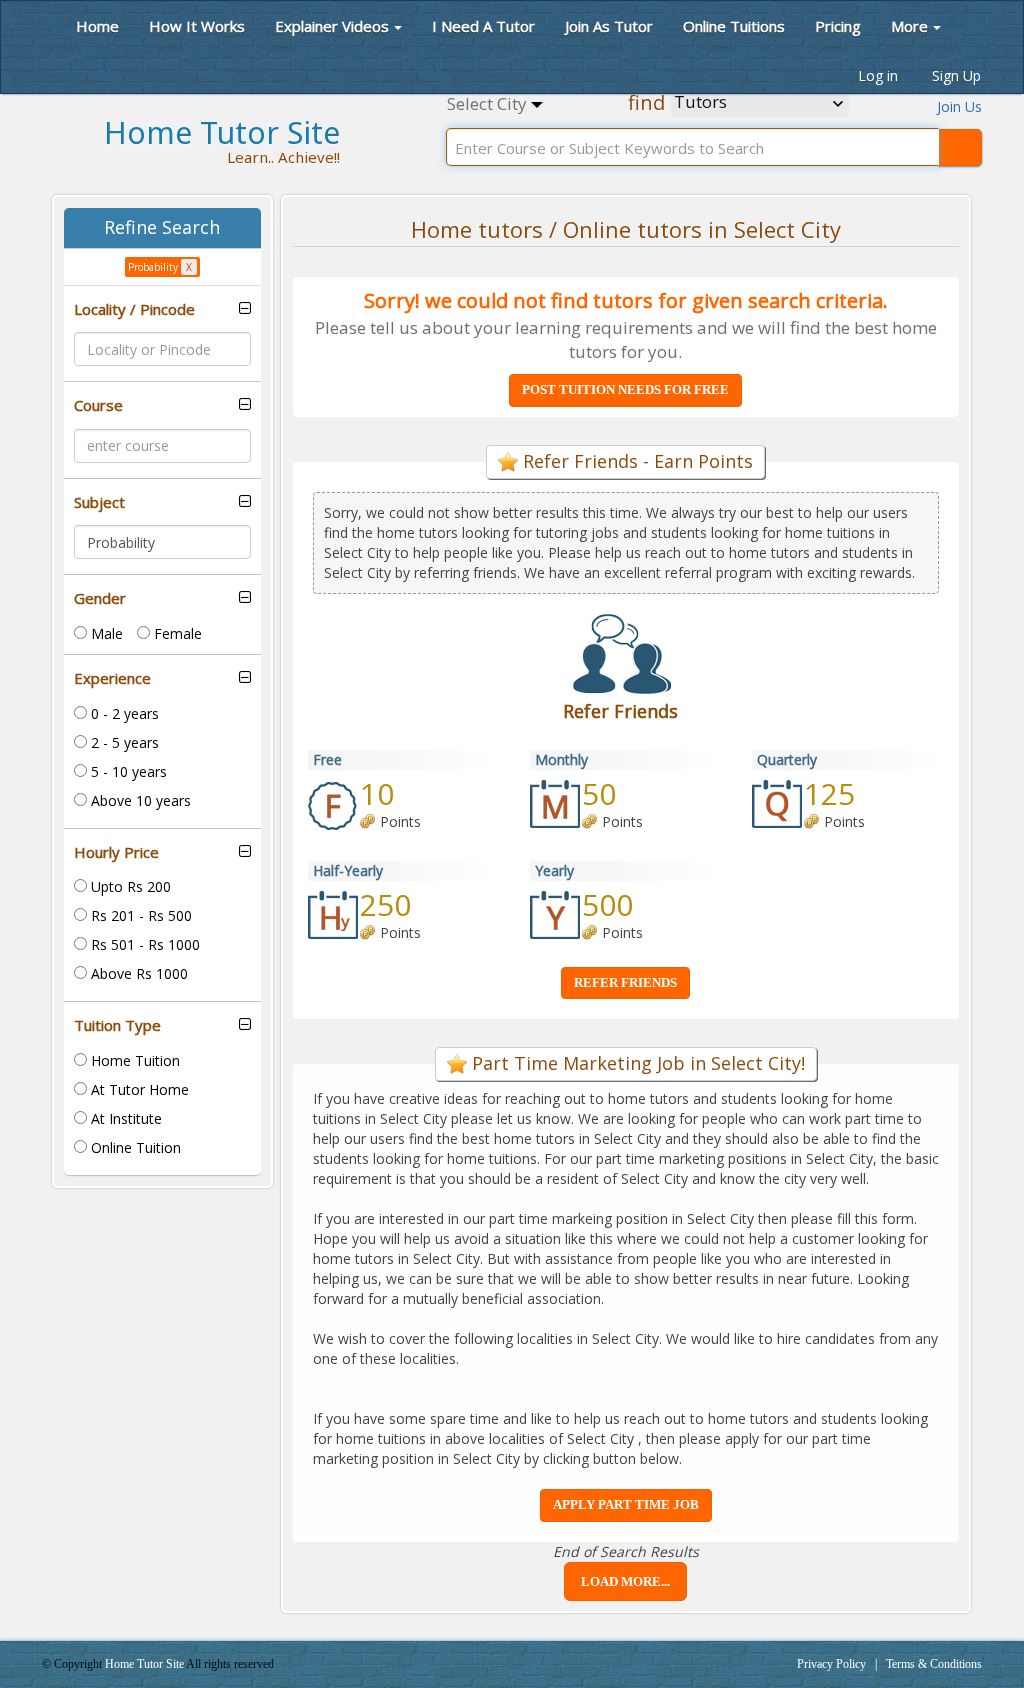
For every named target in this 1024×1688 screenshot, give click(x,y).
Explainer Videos (332, 26)
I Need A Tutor (483, 26)
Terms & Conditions (934, 1664)
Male (105, 633)
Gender (100, 598)
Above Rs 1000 (137, 973)
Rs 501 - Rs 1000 (143, 944)
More (909, 26)
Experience (112, 678)
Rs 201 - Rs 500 (139, 915)
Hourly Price (116, 852)
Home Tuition (133, 1060)
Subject (99, 502)
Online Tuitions (734, 26)
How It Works (197, 26)
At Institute (124, 1118)
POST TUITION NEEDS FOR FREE (625, 389)
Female (176, 633)
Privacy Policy (831, 1664)
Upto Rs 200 (129, 886)
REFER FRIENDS (625, 982)
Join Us (959, 106)
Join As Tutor (609, 26)
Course (98, 405)
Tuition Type (117, 1025)
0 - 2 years (123, 713)
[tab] (162, 309)
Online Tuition (134, 1147)
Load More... (625, 1581)
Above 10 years (139, 800)
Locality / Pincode (134, 309)
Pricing (838, 26)
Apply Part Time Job (626, 1504)
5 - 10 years (127, 771)
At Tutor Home (138, 1089)
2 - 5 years (123, 742)
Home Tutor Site (145, 1664)
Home (95, 26)
